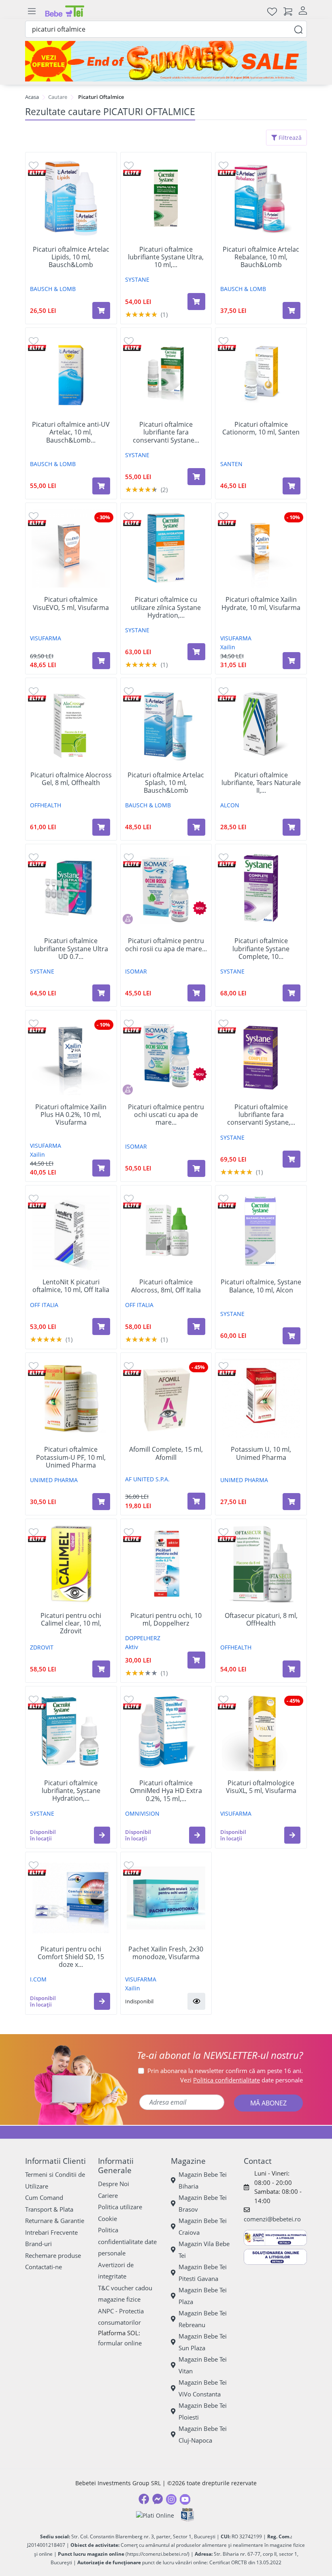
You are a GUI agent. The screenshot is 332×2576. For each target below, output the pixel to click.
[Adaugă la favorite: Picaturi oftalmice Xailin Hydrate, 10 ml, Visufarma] (223, 516)
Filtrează (289, 138)
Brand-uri (38, 2244)
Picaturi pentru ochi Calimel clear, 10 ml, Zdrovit (71, 1624)
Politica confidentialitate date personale (127, 2241)
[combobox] (166, 29)
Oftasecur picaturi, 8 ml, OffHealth (261, 1620)
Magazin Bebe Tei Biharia (203, 2180)
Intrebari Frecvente (51, 2232)
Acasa (32, 97)
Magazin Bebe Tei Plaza (203, 2296)
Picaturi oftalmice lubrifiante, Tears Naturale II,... (261, 783)
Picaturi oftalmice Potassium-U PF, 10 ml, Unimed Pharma (71, 1457)
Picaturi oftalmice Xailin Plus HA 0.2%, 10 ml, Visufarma (71, 1115)
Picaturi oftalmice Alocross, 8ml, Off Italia (166, 1286)
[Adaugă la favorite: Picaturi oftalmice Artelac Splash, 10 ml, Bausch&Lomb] (129, 691)
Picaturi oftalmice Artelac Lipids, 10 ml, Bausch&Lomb (71, 257)
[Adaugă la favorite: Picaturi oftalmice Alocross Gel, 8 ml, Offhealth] (34, 691)
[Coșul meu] (288, 11)
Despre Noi (114, 2184)
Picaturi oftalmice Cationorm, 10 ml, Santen (261, 428)
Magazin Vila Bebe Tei (204, 2250)
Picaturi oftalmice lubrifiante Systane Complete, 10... (261, 949)
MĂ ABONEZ (268, 2103)
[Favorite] (272, 11)
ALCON (230, 805)
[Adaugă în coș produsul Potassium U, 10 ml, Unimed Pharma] (292, 1502)
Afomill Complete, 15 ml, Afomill (166, 1453)
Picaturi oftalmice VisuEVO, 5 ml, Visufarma (71, 603)
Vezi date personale (242, 2080)
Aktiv (132, 1647)
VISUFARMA (46, 638)
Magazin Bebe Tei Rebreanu (203, 2319)
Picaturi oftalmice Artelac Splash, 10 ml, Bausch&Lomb (166, 783)
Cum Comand (44, 2197)
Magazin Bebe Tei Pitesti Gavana (203, 2273)
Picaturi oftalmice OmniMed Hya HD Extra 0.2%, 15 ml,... (166, 1791)
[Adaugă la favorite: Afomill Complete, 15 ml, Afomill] (129, 1366)
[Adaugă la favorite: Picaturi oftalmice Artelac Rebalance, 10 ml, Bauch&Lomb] (223, 165)
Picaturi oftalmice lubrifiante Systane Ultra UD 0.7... (71, 949)
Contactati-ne (44, 2267)
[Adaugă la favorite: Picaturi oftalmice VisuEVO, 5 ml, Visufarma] (34, 516)
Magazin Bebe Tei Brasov (203, 2203)
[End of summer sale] (166, 61)
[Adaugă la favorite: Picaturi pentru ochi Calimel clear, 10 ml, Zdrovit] (34, 1532)
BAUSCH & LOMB (53, 289)
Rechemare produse (53, 2255)
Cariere (108, 2195)
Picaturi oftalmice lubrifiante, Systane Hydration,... (71, 1791)
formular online (120, 2343)
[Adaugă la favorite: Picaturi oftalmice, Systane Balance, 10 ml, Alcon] (223, 1198)
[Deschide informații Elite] (37, 172)
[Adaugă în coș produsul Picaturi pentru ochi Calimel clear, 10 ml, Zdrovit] (101, 1669)
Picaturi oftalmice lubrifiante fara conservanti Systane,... (261, 1115)
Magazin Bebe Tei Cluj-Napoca (203, 2434)
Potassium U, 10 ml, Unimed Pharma (261, 1453)
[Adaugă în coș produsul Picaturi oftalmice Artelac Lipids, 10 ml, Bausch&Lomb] (101, 310)
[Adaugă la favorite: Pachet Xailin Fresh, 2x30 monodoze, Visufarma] (129, 1865)
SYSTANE (137, 279)
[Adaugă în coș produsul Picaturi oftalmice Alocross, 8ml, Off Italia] (196, 1327)
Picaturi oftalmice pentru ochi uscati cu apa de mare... (166, 1115)
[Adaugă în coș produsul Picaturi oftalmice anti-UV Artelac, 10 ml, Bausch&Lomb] (101, 486)
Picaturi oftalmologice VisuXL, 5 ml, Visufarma (261, 1787)
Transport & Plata (49, 2209)
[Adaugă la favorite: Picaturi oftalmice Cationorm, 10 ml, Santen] (223, 341)
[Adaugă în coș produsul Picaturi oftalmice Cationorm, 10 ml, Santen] (292, 486)
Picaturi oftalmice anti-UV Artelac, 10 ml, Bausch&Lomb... (71, 432)
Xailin (228, 647)
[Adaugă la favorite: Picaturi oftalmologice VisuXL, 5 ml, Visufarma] (223, 1699)
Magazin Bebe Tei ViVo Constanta (203, 2388)
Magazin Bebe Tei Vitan (203, 2365)
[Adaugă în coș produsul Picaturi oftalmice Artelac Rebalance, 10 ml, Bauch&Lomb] (292, 310)
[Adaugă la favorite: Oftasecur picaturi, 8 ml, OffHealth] (223, 1532)
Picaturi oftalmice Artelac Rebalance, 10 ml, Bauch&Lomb (261, 257)
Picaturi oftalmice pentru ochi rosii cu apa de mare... (166, 945)
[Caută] (298, 29)
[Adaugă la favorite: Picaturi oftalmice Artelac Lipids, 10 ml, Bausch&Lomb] (34, 165)
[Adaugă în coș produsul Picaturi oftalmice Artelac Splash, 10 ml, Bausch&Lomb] (196, 827)
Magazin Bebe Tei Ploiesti (203, 2411)
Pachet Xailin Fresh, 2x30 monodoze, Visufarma (166, 1953)
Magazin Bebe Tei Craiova (203, 2226)
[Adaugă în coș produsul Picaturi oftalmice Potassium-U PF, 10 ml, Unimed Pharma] (101, 1502)
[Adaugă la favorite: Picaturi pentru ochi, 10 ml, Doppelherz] (129, 1532)
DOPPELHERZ (143, 1638)
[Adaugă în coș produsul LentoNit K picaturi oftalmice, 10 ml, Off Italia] (101, 1327)
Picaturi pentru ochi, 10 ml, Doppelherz (166, 1620)
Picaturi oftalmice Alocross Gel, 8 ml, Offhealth (71, 779)
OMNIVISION (142, 1813)
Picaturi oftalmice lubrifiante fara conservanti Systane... (166, 432)
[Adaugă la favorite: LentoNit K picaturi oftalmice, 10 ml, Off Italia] (34, 1198)
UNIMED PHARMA (54, 1480)
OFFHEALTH (46, 805)
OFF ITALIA (44, 1305)
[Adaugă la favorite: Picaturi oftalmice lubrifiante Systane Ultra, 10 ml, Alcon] (129, 165)
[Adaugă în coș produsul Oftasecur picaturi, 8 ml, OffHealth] (292, 1669)
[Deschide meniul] (32, 11)
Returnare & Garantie (55, 2221)
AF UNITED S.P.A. (147, 1479)
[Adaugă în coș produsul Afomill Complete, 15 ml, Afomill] (196, 1501)
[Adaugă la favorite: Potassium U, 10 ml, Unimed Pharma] (223, 1366)
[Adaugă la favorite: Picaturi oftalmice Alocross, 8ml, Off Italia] (129, 1198)
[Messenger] (157, 2499)
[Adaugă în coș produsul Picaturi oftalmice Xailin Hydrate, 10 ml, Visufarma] (292, 661)
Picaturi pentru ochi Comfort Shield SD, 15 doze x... (71, 1957)
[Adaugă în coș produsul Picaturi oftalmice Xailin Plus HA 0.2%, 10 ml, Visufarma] (101, 1168)
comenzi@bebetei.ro (272, 2219)
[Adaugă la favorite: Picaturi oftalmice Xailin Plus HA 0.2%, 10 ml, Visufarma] (34, 1023)
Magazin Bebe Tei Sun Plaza (203, 2342)
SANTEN (231, 464)
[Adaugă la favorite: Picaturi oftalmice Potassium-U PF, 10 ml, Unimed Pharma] (34, 1366)
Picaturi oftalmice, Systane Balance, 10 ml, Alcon (261, 1286)
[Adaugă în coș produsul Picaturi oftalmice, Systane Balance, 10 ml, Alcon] (292, 1336)
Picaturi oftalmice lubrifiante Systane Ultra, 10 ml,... (166, 257)
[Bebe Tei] (65, 11)
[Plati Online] (155, 2515)
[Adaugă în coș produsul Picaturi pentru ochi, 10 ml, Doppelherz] (196, 1660)
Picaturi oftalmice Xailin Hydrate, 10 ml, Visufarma (261, 603)
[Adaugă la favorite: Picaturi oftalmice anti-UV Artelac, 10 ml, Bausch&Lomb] (34, 341)
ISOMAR (136, 971)
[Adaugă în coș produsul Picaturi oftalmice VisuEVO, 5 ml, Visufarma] (101, 661)
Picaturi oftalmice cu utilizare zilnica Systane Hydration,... (166, 608)
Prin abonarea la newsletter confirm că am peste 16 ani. (225, 2071)
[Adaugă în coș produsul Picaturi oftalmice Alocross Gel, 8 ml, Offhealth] (101, 827)
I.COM (38, 1979)
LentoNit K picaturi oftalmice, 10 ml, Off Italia (71, 1286)
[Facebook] (144, 2499)
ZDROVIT (42, 1647)
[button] (102, 1835)
